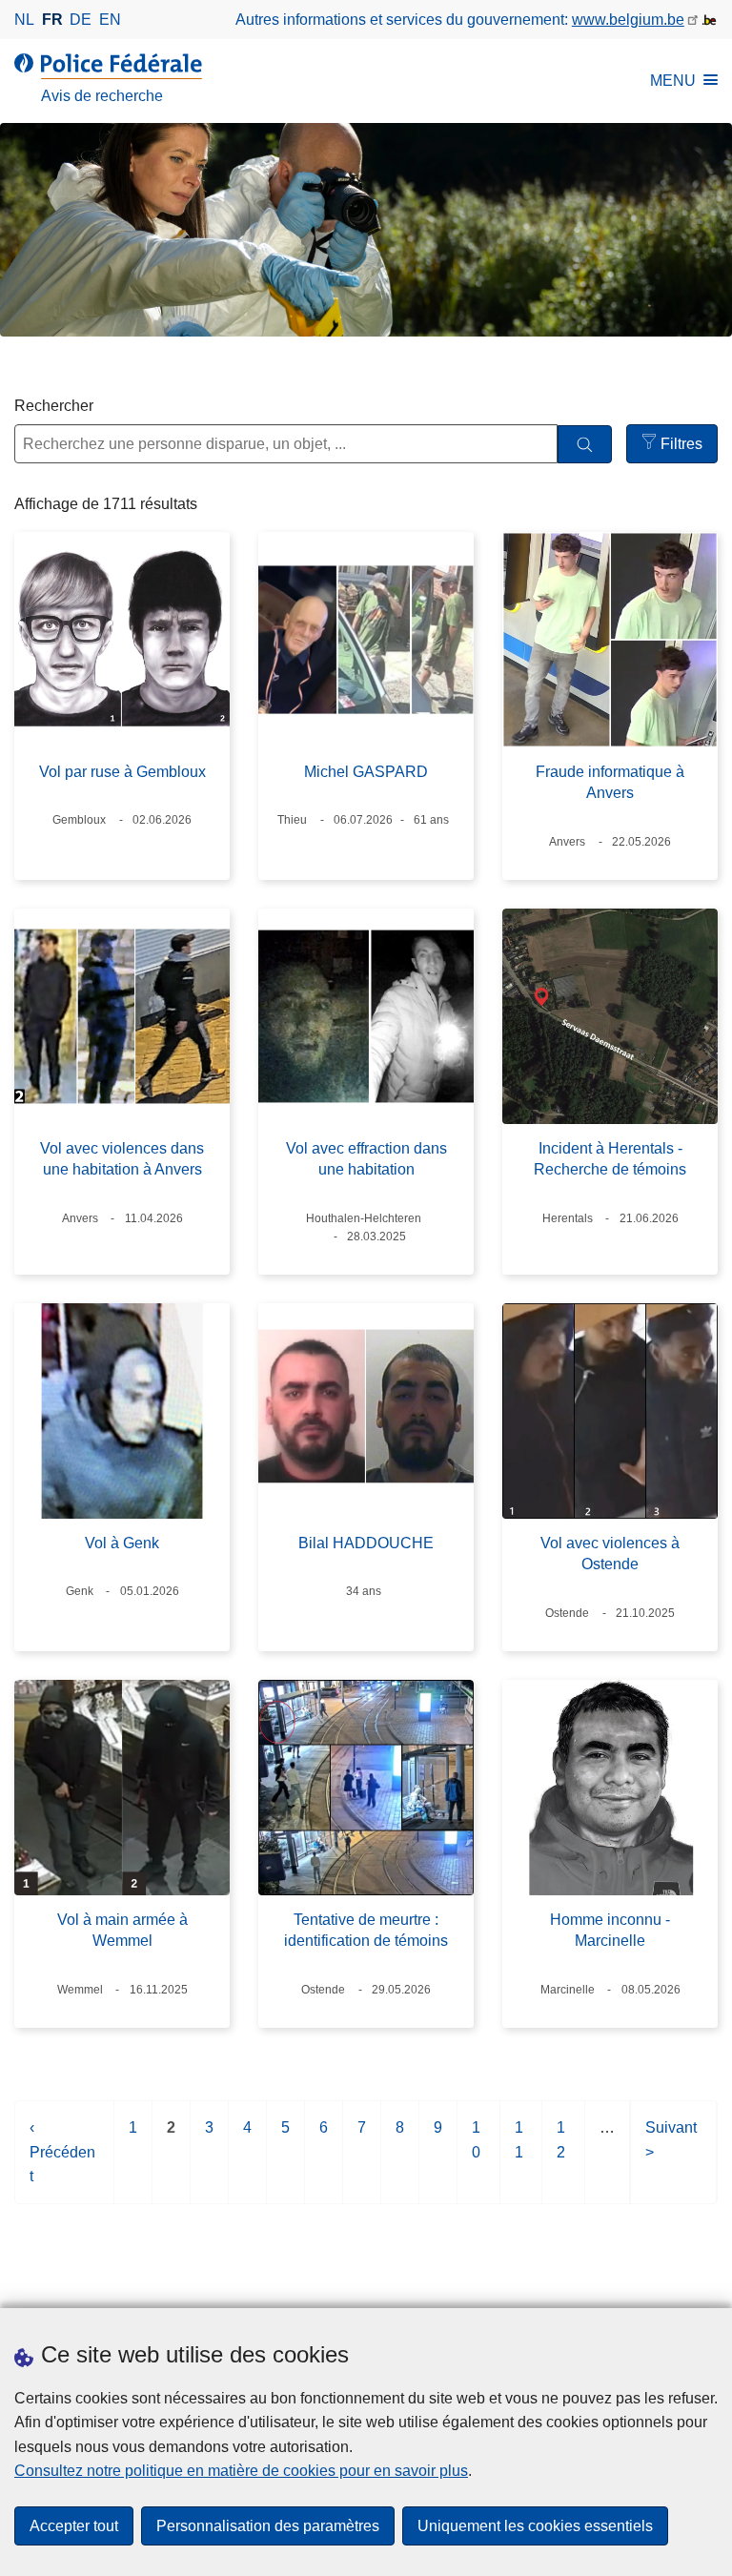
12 (562, 2149)
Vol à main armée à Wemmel (122, 1930)
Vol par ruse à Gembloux (122, 772)
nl (24, 20)
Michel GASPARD (366, 772)
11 (520, 2149)
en (110, 20)
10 (477, 2149)
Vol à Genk (122, 1543)
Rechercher (54, 406)
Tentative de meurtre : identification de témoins (366, 1930)
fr (52, 20)
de (81, 20)
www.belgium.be (628, 20)
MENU (673, 81)
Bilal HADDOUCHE (366, 1543)
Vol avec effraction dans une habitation (366, 1159)
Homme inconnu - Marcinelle (610, 1930)
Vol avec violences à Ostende (610, 1554)
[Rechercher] (585, 445)
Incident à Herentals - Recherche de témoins (610, 1159)
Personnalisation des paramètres (268, 2526)
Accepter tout (74, 2526)
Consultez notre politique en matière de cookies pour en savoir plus (241, 2471)
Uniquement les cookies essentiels (535, 2526)
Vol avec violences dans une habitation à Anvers (122, 1159)
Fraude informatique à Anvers (610, 782)
